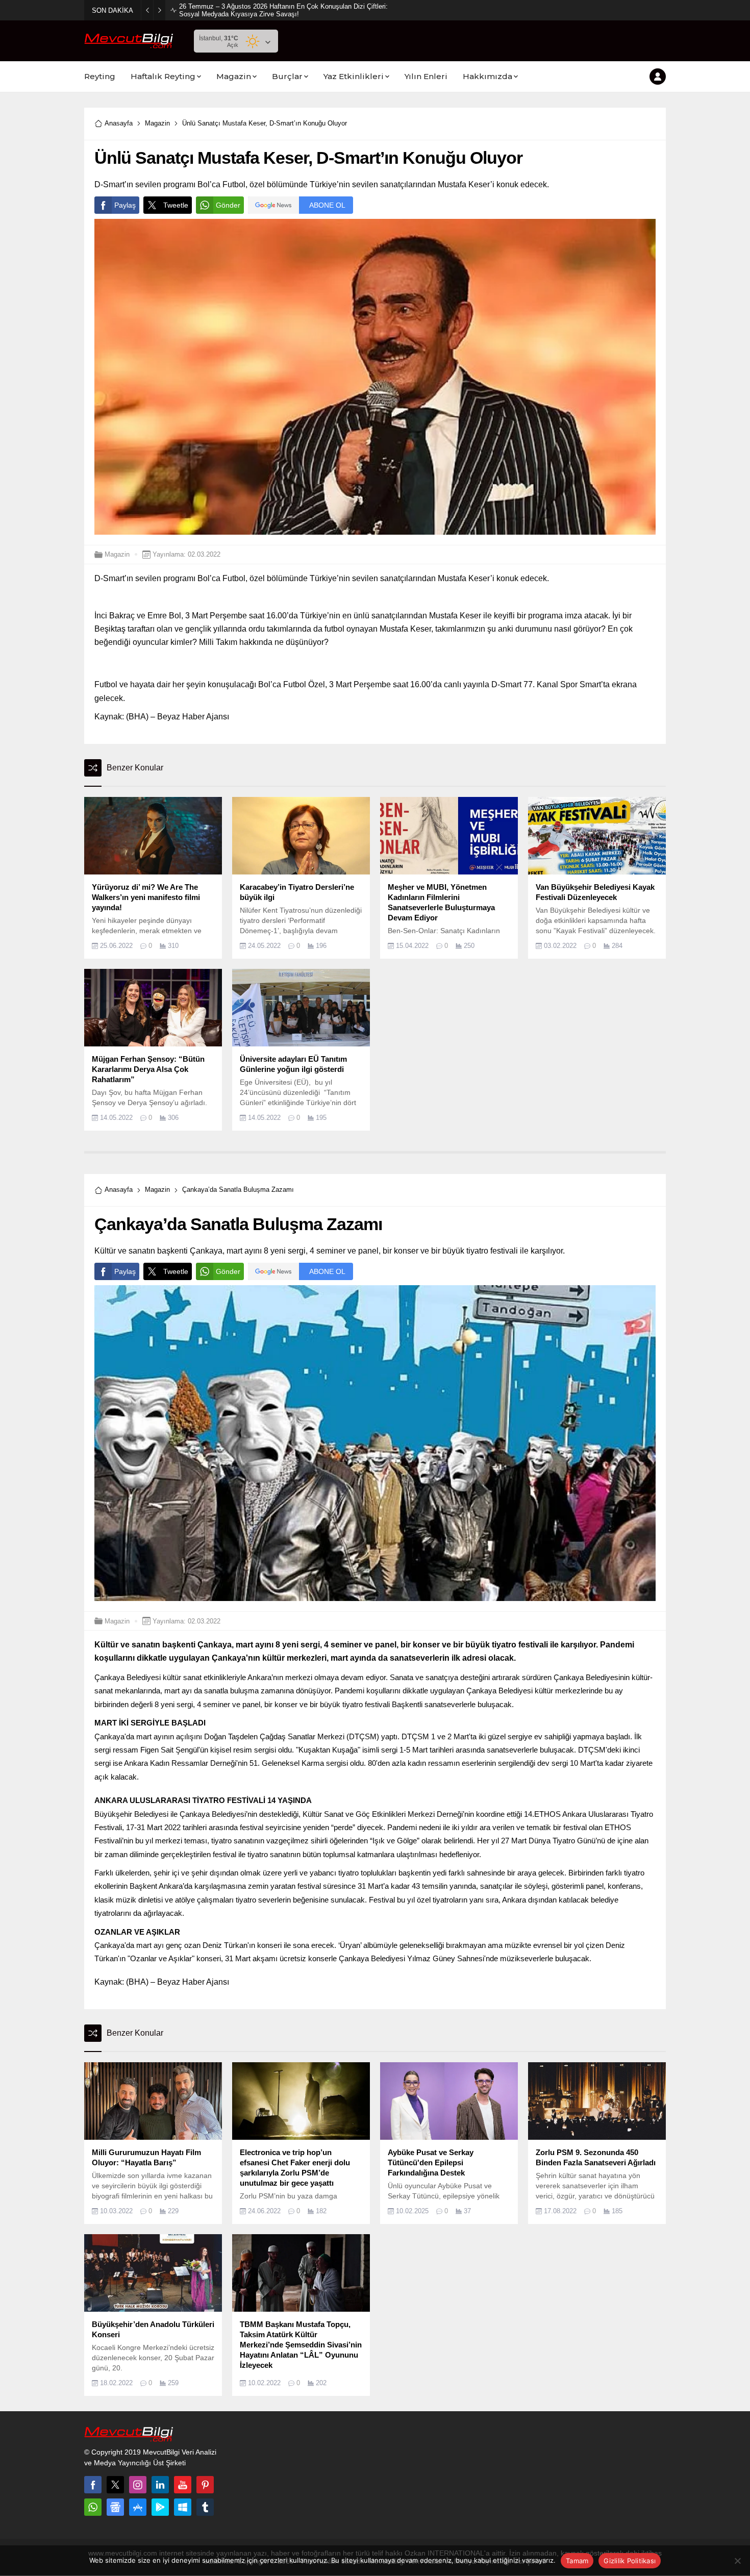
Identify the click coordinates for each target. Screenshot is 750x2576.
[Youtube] (183, 2485)
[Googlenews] (115, 2507)
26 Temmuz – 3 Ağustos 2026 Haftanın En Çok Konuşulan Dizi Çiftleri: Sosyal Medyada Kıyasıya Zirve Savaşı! (283, 10)
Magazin (157, 123)
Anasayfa (119, 123)
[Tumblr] (205, 2507)
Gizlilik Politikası (630, 2561)
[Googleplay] (160, 2507)
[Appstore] (138, 2507)
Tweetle (176, 205)
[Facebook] (93, 2485)
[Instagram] (138, 2485)
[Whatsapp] (93, 2507)
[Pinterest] (205, 2485)
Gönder (228, 205)
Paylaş (125, 205)
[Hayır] (737, 2561)
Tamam (577, 2561)
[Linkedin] (160, 2485)
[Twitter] (115, 2485)
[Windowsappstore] (183, 2507)
